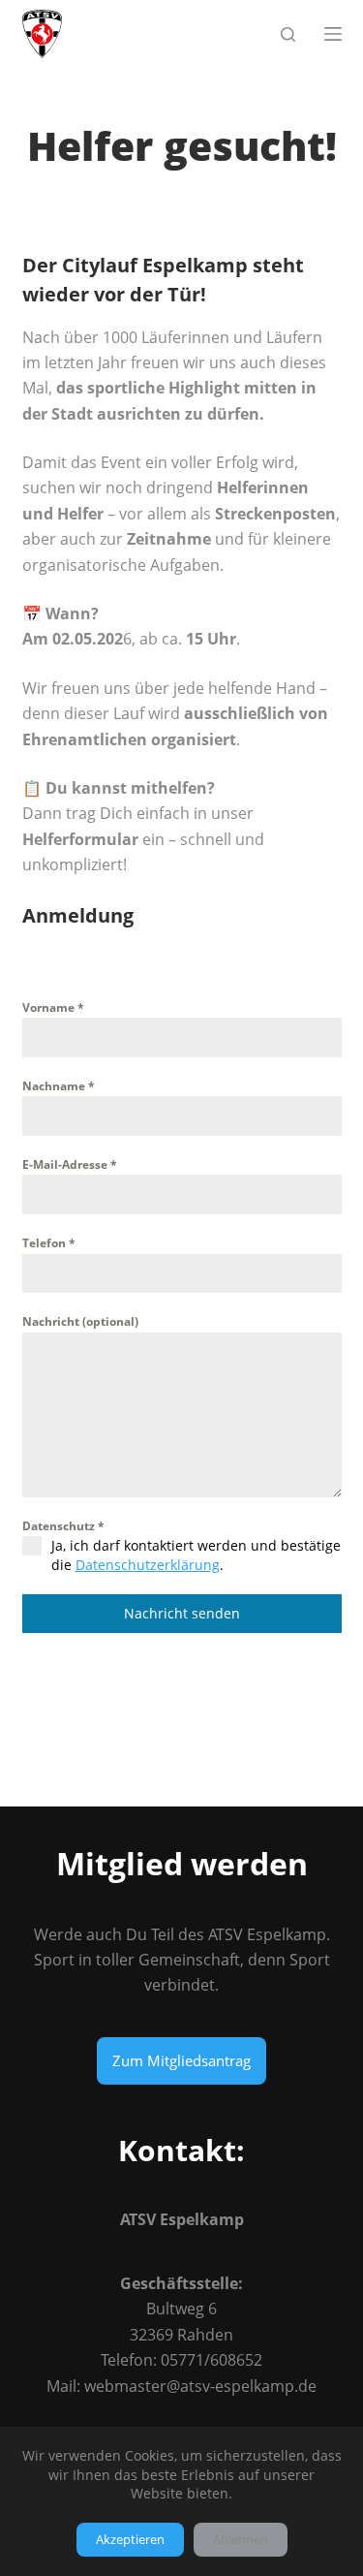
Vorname (53, 1007)
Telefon (49, 1243)
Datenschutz (63, 1526)
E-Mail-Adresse (70, 1164)
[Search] (288, 34)
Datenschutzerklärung (148, 1565)
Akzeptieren (130, 2539)
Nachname (59, 1086)
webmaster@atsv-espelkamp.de (200, 2386)
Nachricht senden (182, 1613)
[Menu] (333, 34)
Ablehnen (241, 2539)
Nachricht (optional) (80, 1321)
